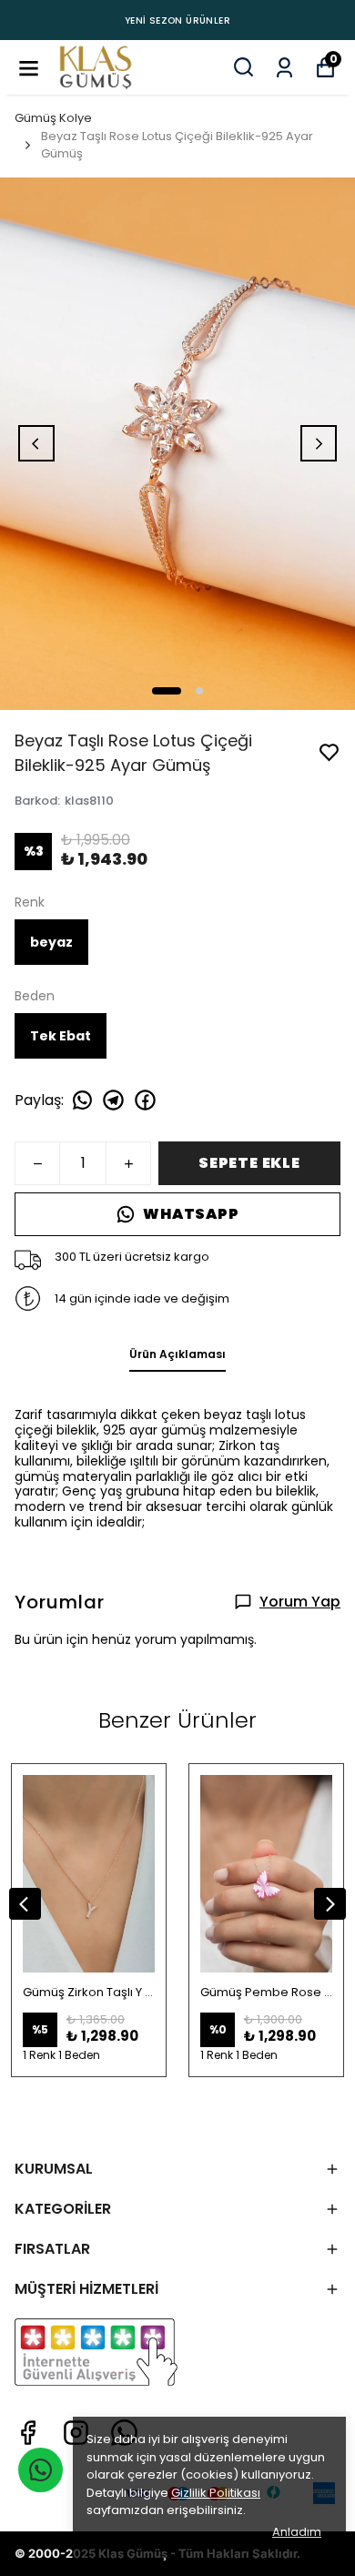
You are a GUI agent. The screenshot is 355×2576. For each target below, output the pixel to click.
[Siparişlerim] (284, 66)
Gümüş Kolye (53, 118)
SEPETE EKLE (249, 1163)
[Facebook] (28, 2433)
